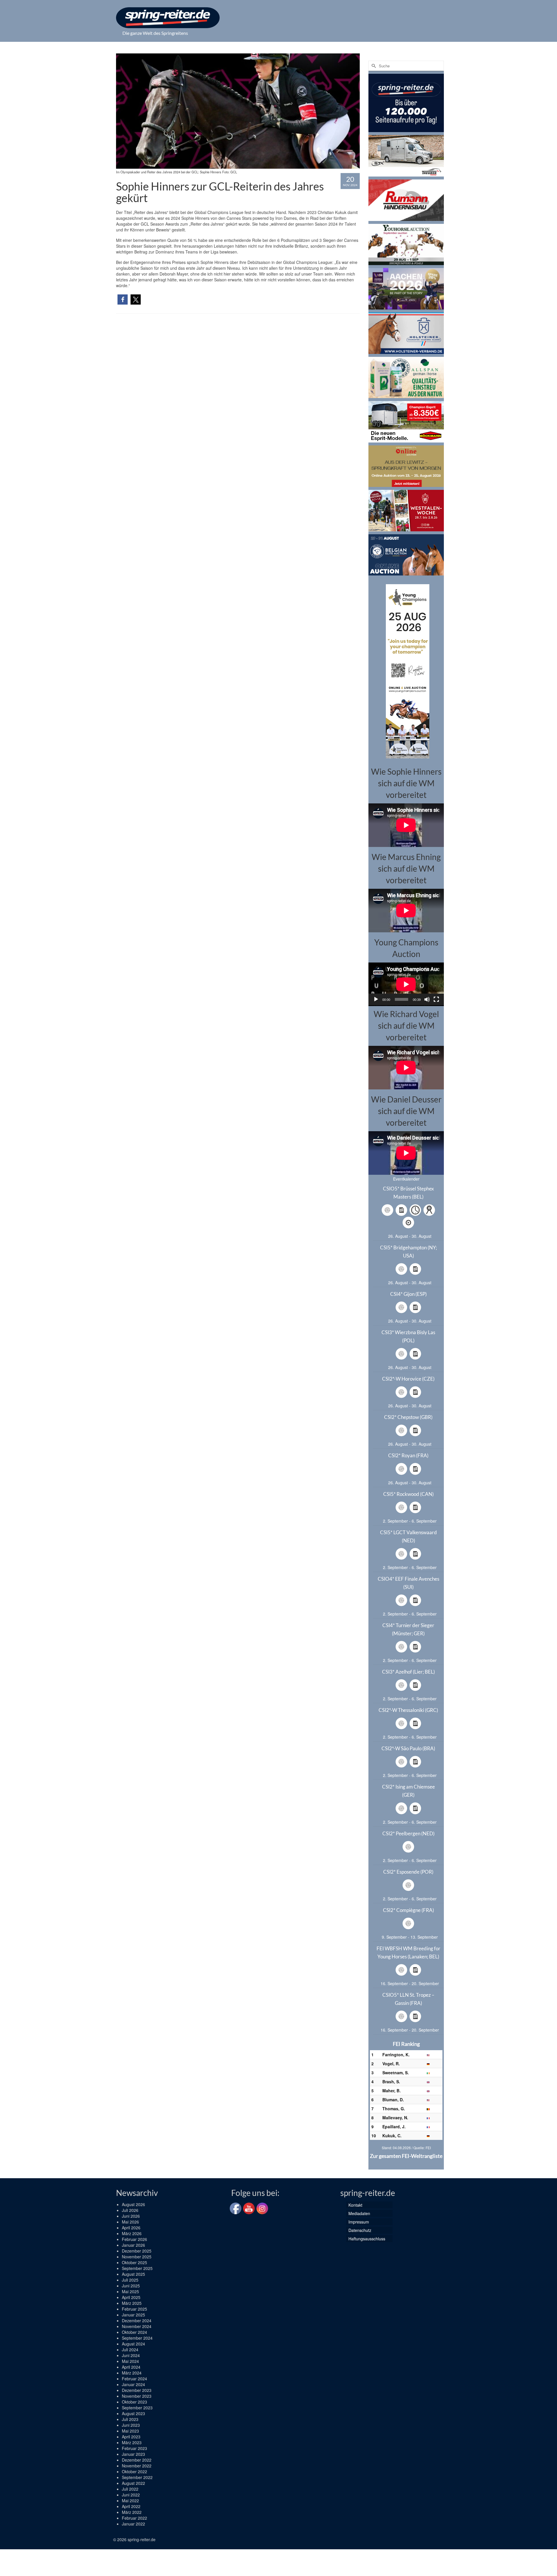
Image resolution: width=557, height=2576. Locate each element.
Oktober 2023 (134, 2402)
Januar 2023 (133, 2454)
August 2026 (133, 2204)
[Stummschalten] (427, 999)
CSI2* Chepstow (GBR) (408, 1417)
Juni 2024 (131, 2355)
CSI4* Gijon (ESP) (408, 1294)
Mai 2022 (130, 2501)
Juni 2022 (131, 2495)
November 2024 (137, 2326)
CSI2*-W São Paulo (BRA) (408, 1748)
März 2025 (132, 2303)
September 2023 (137, 2408)
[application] (406, 984)
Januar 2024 (133, 2384)
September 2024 (137, 2338)
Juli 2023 (130, 2419)
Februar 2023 (134, 2448)
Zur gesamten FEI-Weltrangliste (406, 2156)
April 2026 (131, 2228)
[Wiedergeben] (376, 999)
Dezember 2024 (137, 2320)
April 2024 (131, 2367)
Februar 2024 (134, 2379)
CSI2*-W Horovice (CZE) (408, 1379)
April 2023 (131, 2437)
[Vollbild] (436, 999)
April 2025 (131, 2297)
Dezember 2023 (137, 2390)
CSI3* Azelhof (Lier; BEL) (408, 1672)
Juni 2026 (131, 2216)
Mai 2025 (130, 2291)
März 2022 (132, 2512)
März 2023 (132, 2442)
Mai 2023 (130, 2431)
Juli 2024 (130, 2350)
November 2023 (137, 2396)
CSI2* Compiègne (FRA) (408, 1910)
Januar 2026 (133, 2245)
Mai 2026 (130, 2222)
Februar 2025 (134, 2309)
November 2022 (137, 2466)
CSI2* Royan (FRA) (408, 1455)
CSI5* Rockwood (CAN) (408, 1494)
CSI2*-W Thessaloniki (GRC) (408, 1710)
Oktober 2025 (134, 2262)
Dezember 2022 (137, 2460)
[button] (123, 299)
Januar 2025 (133, 2315)
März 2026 (132, 2233)
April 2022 (131, 2506)
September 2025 (137, 2268)
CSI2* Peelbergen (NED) (408, 1833)
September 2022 (137, 2477)
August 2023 (133, 2413)
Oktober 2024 (134, 2332)
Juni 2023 (131, 2425)
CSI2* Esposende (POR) (408, 1872)
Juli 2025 (130, 2280)
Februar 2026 (134, 2239)
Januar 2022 (133, 2524)
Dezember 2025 (137, 2251)
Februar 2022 (134, 2518)
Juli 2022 (130, 2489)
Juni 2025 (131, 2286)
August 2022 (133, 2483)
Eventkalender (406, 1179)
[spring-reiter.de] (168, 18)
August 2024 (133, 2344)
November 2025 (137, 2257)
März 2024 (132, 2373)
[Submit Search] (373, 66)
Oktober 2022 (134, 2471)
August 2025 (133, 2274)
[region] (406, 671)
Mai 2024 (130, 2361)
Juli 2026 (130, 2210)
